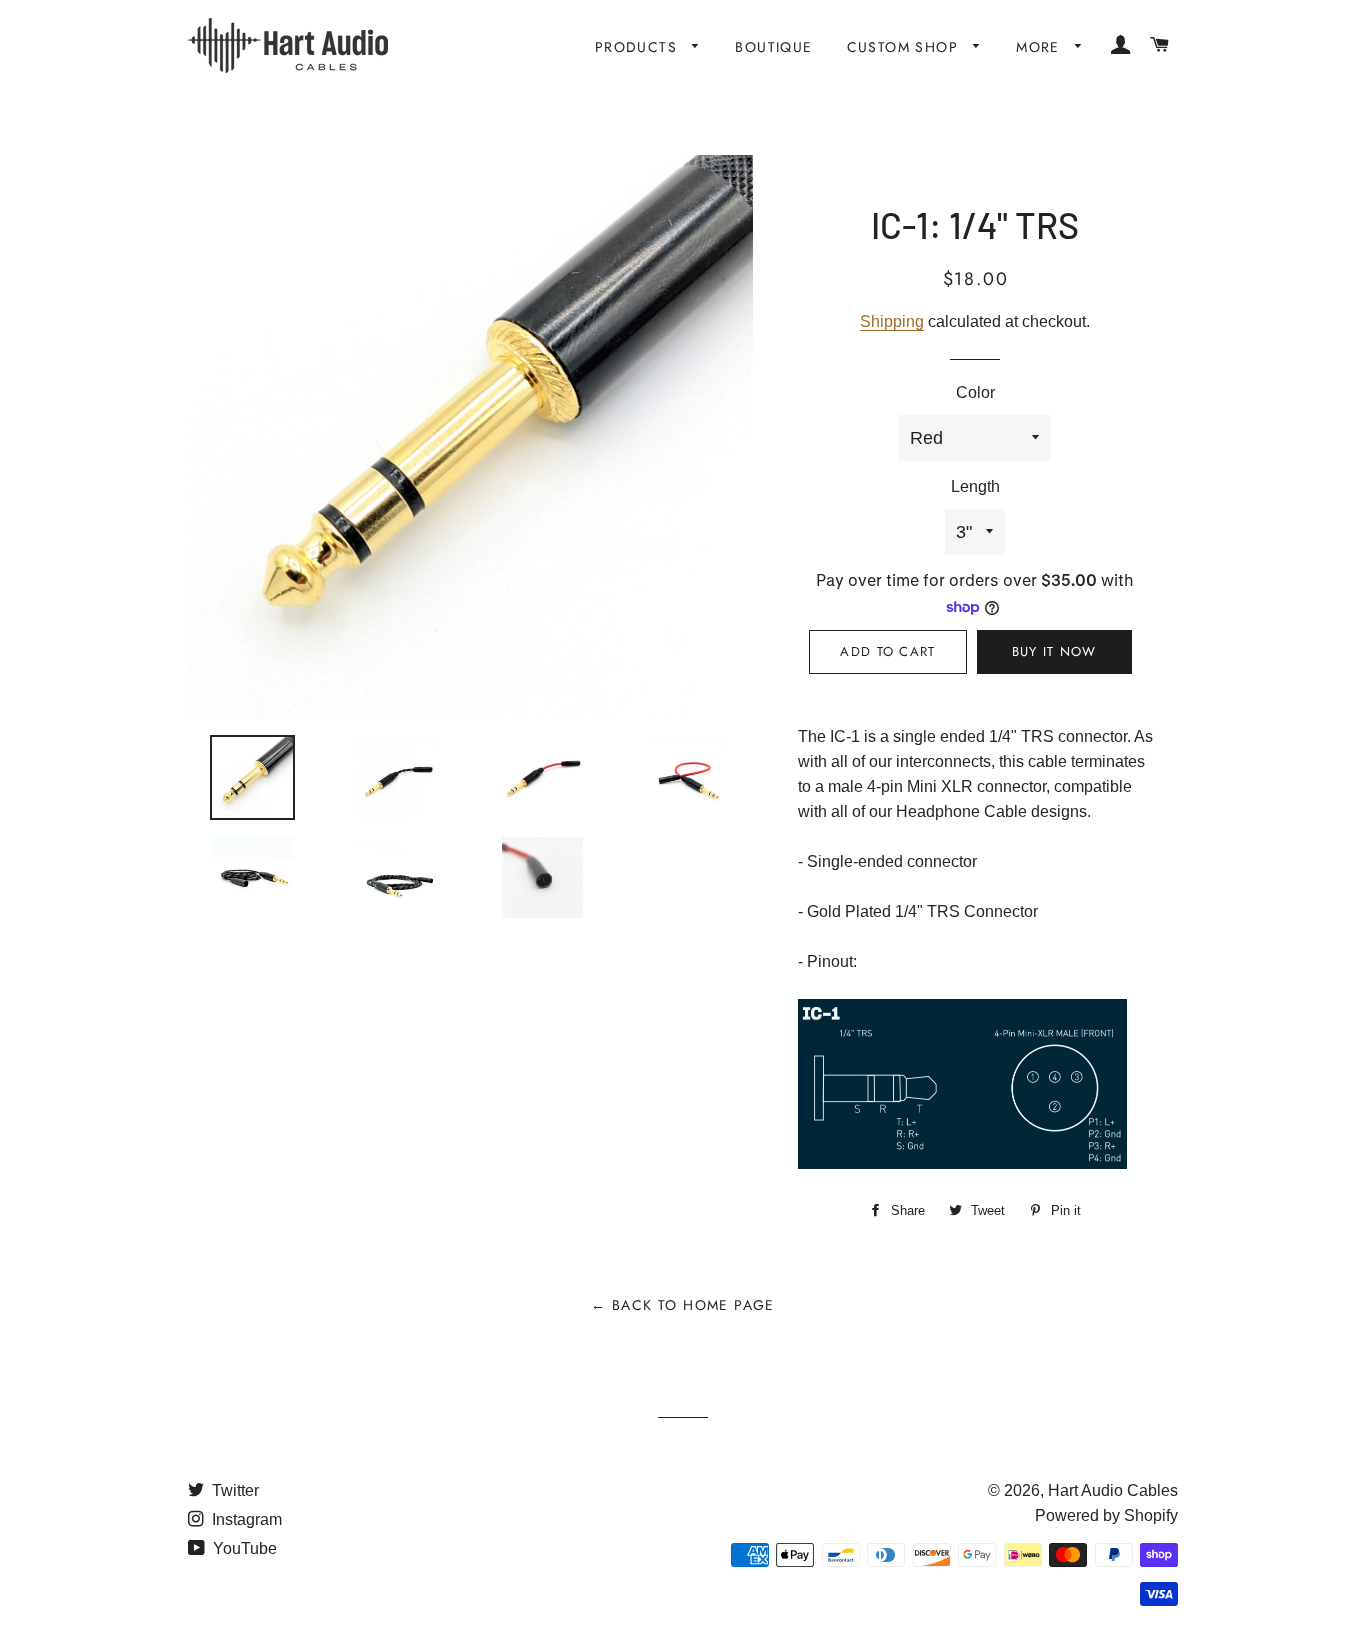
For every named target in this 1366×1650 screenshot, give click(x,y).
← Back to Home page (683, 1305)
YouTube (243, 1548)
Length (975, 486)
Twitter (233, 1490)
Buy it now (1054, 651)
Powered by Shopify (1106, 1515)
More (1040, 47)
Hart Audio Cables (1113, 1490)
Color (975, 392)
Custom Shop (905, 47)
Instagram (245, 1519)
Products (639, 47)
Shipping (892, 321)
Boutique (773, 47)
